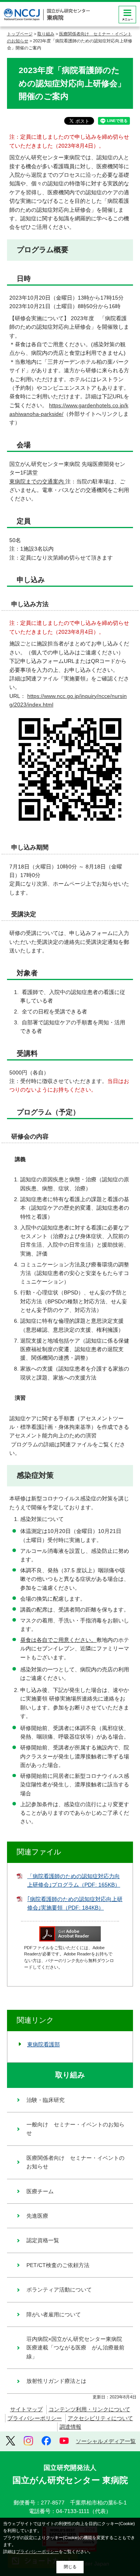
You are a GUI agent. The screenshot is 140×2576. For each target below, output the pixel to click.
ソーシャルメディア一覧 (106, 2441)
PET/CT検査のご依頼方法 (58, 2265)
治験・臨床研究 (45, 2100)
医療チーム (40, 2191)
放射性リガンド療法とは (56, 2381)
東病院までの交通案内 (37, 481)
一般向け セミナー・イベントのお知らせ (75, 2129)
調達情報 (70, 2427)
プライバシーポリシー (35, 2418)
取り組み (46, 34)
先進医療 (37, 2216)
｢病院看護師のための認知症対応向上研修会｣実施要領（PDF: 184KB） (75, 1903)
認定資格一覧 (43, 2240)
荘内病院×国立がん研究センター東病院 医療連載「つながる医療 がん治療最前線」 (77, 2348)
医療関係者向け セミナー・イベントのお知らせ (75, 2162)
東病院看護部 (44, 2044)
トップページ (20, 34)
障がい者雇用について (54, 2314)
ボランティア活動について (59, 2290)
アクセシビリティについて (100, 2418)
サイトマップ (26, 2409)
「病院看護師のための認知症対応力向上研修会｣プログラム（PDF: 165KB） (74, 1880)
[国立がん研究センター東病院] (47, 15)
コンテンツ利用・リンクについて (89, 2409)
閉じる (70, 2567)
